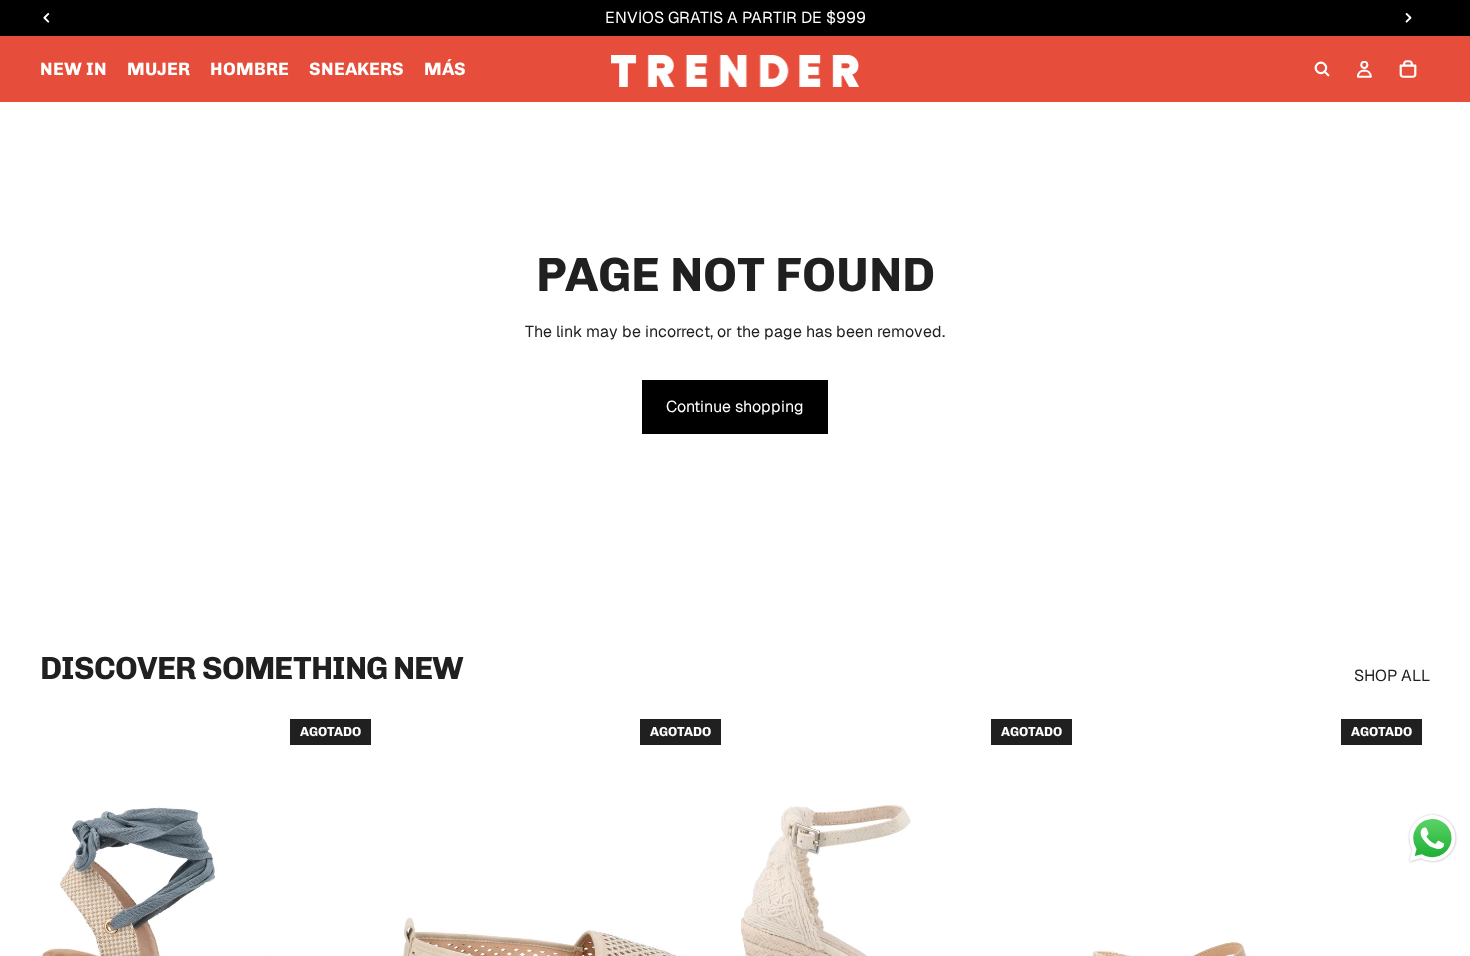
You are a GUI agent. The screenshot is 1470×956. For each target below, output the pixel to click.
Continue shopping (735, 406)
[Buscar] (1322, 69)
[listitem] (445, 69)
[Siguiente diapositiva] (349, 923)
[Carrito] (1408, 69)
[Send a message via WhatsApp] (1432, 838)
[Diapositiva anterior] (70, 923)
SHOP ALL (1392, 675)
